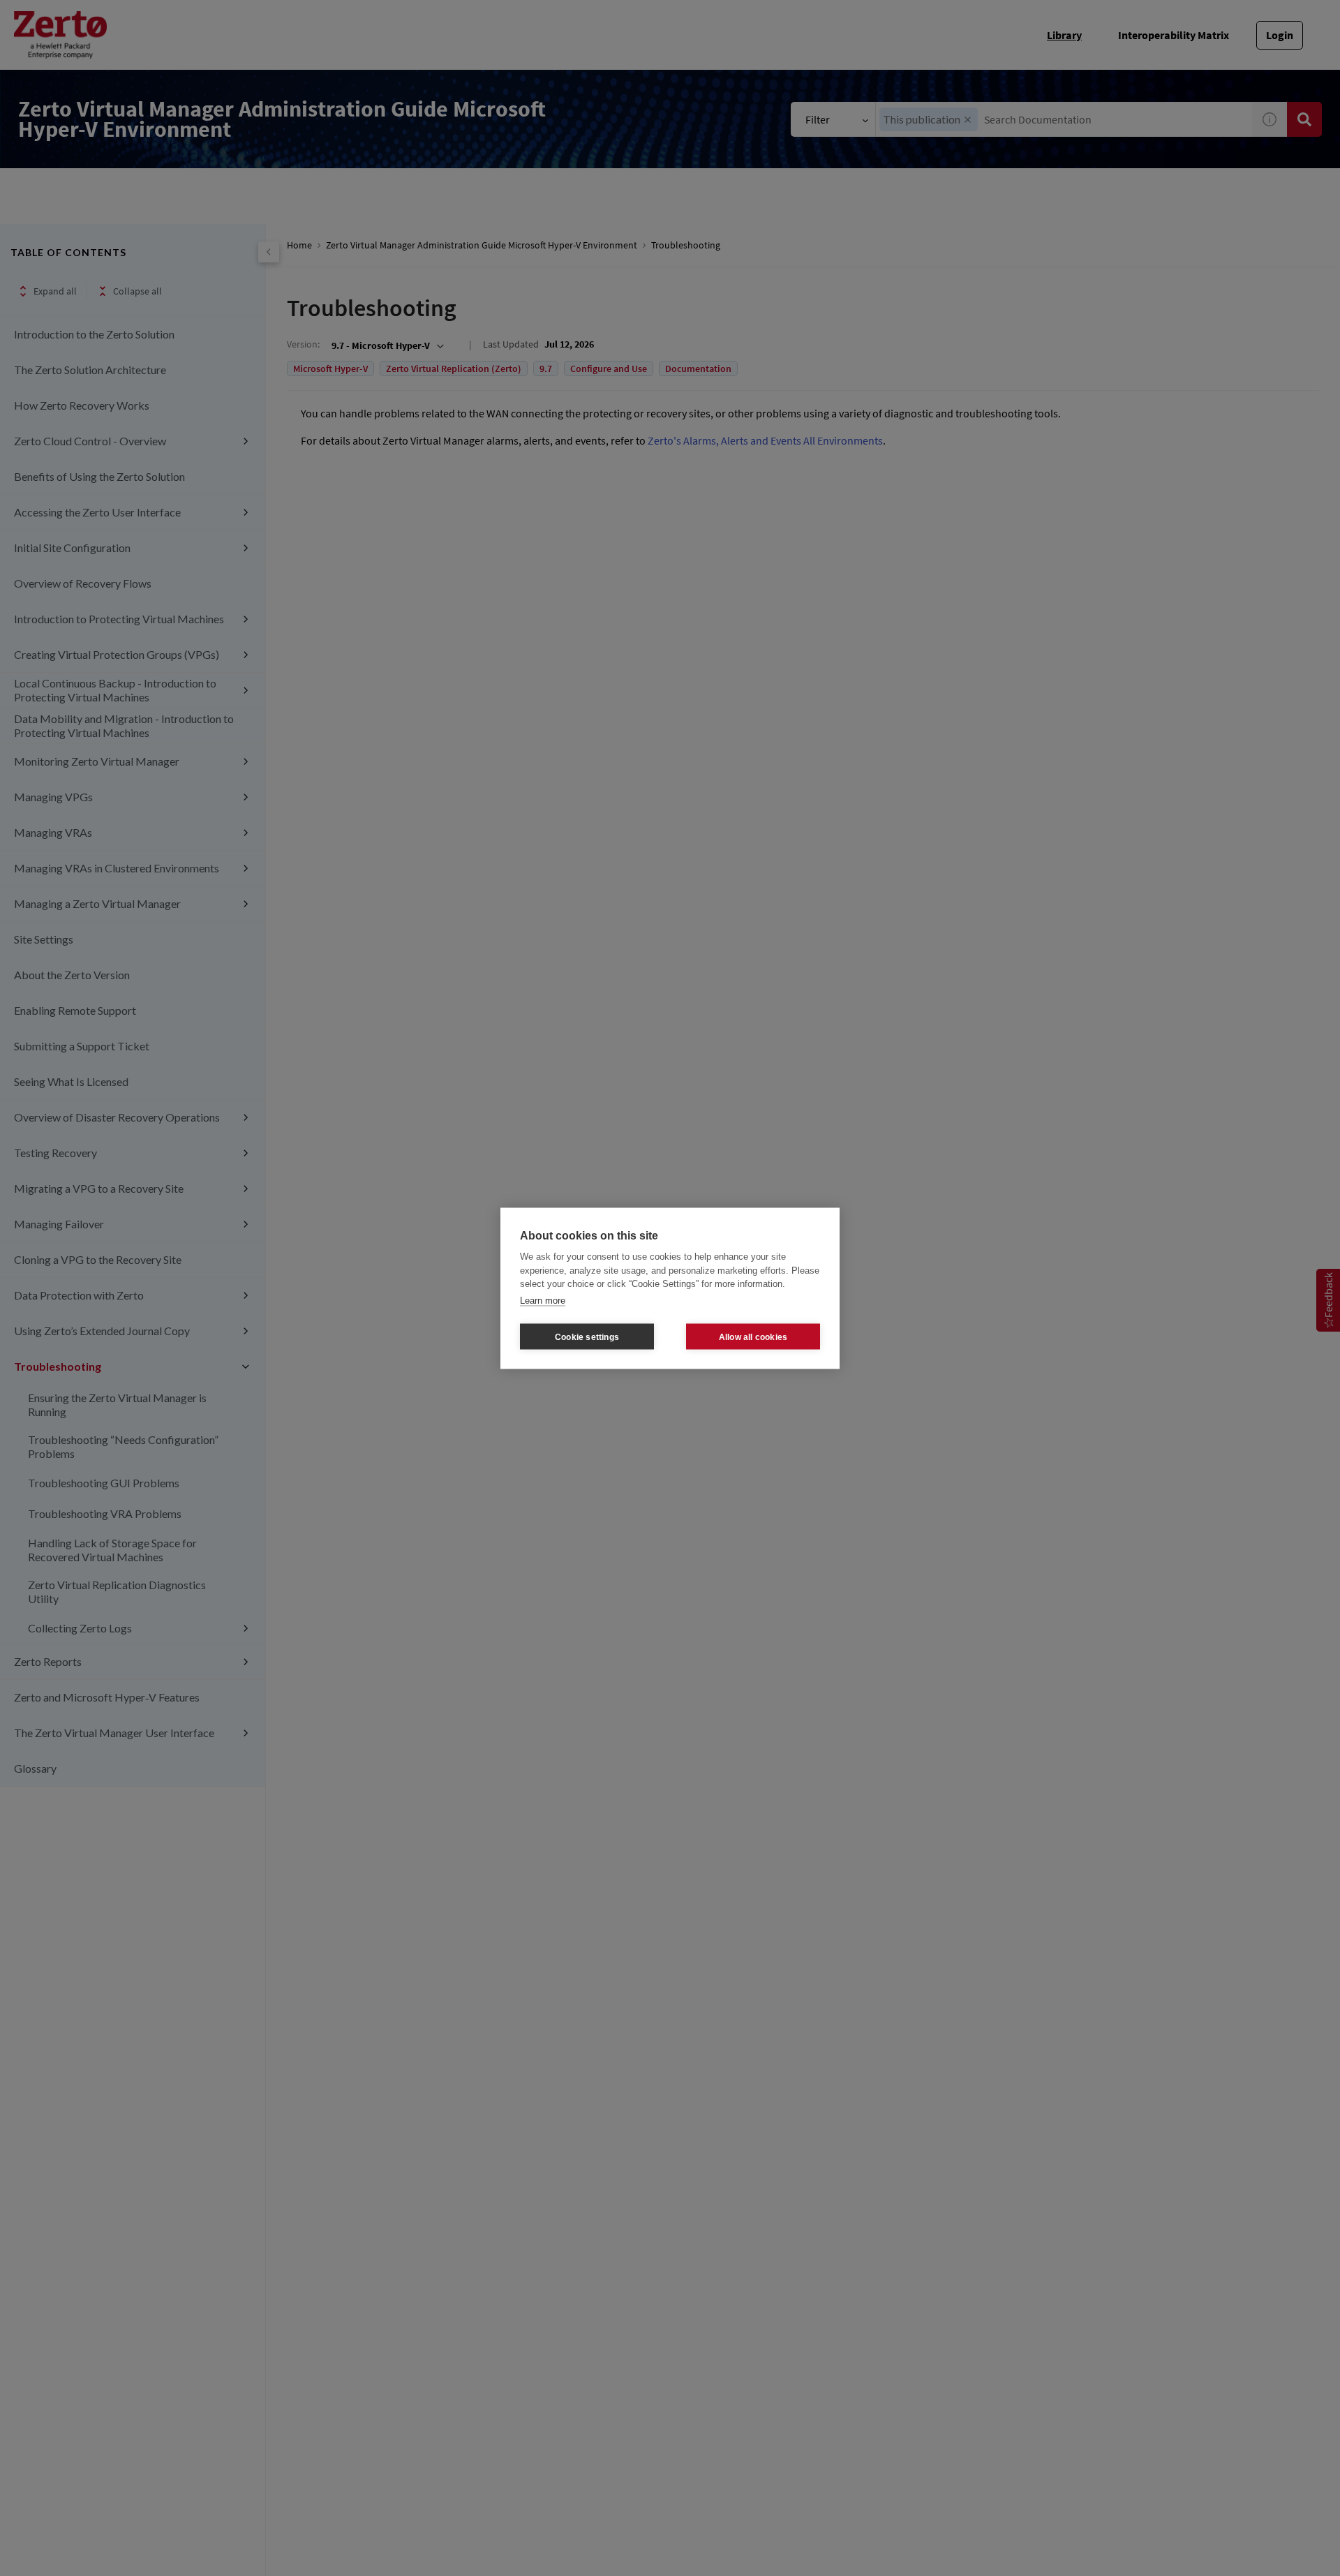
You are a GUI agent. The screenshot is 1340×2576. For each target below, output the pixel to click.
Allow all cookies (753, 1337)
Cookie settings (587, 1337)
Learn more (543, 1300)
